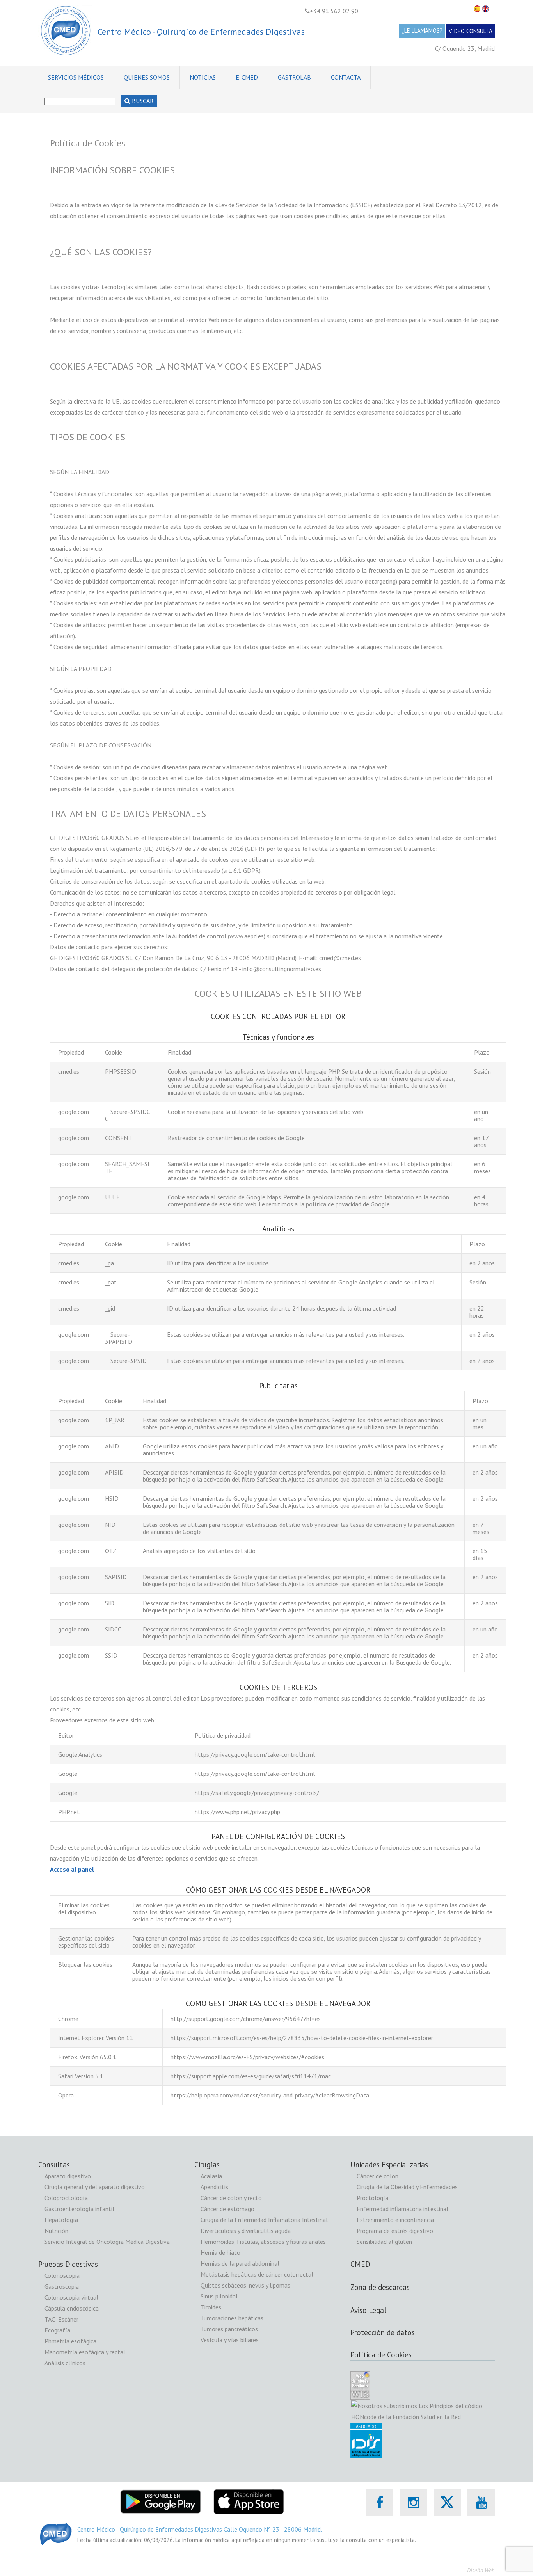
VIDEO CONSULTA (471, 31)
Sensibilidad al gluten (384, 2242)
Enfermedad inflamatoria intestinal (402, 2209)
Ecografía (57, 2330)
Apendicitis (214, 2187)
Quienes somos (147, 77)
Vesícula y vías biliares (230, 2340)
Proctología (372, 2198)
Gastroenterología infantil (79, 2209)
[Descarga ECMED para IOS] (248, 2494)
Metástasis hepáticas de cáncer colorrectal (257, 2274)
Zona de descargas (380, 2287)
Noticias (203, 77)
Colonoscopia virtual (71, 2297)
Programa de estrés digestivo (395, 2231)
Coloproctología (66, 2198)
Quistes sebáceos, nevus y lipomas (245, 2285)
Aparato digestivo (68, 2176)
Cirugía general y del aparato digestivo (95, 2187)
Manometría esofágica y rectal (85, 2352)
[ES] (478, 9)
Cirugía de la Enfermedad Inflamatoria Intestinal (264, 2220)
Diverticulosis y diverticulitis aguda (246, 2231)
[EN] (487, 9)
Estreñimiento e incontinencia (395, 2220)
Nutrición (56, 2231)
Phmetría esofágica (70, 2341)
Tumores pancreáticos (229, 2329)
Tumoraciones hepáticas (232, 2318)
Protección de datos (383, 2332)
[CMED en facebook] (379, 2502)
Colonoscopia (62, 2275)
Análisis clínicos (65, 2363)
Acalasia (211, 2176)
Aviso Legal (368, 2310)
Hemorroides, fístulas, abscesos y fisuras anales (263, 2242)
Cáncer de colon (378, 2176)
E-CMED (247, 77)
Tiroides (211, 2307)
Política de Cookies (381, 2355)
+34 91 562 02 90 (334, 11)
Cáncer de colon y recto (231, 2198)
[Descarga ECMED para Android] (161, 2494)
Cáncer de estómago (227, 2209)
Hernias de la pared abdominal (240, 2263)
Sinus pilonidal (219, 2296)
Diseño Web (481, 2570)
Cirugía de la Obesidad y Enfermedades (407, 2187)
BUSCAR (142, 101)
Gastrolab (294, 77)
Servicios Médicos (76, 77)
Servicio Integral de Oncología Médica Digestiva (107, 2242)
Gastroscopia (62, 2286)
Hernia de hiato (220, 2252)
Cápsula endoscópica (72, 2308)
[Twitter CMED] (447, 2511)
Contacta (346, 77)
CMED (360, 2264)
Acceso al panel (72, 1869)
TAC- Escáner (61, 2319)
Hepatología (61, 2220)
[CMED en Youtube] (481, 2502)
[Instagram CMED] (413, 2502)
